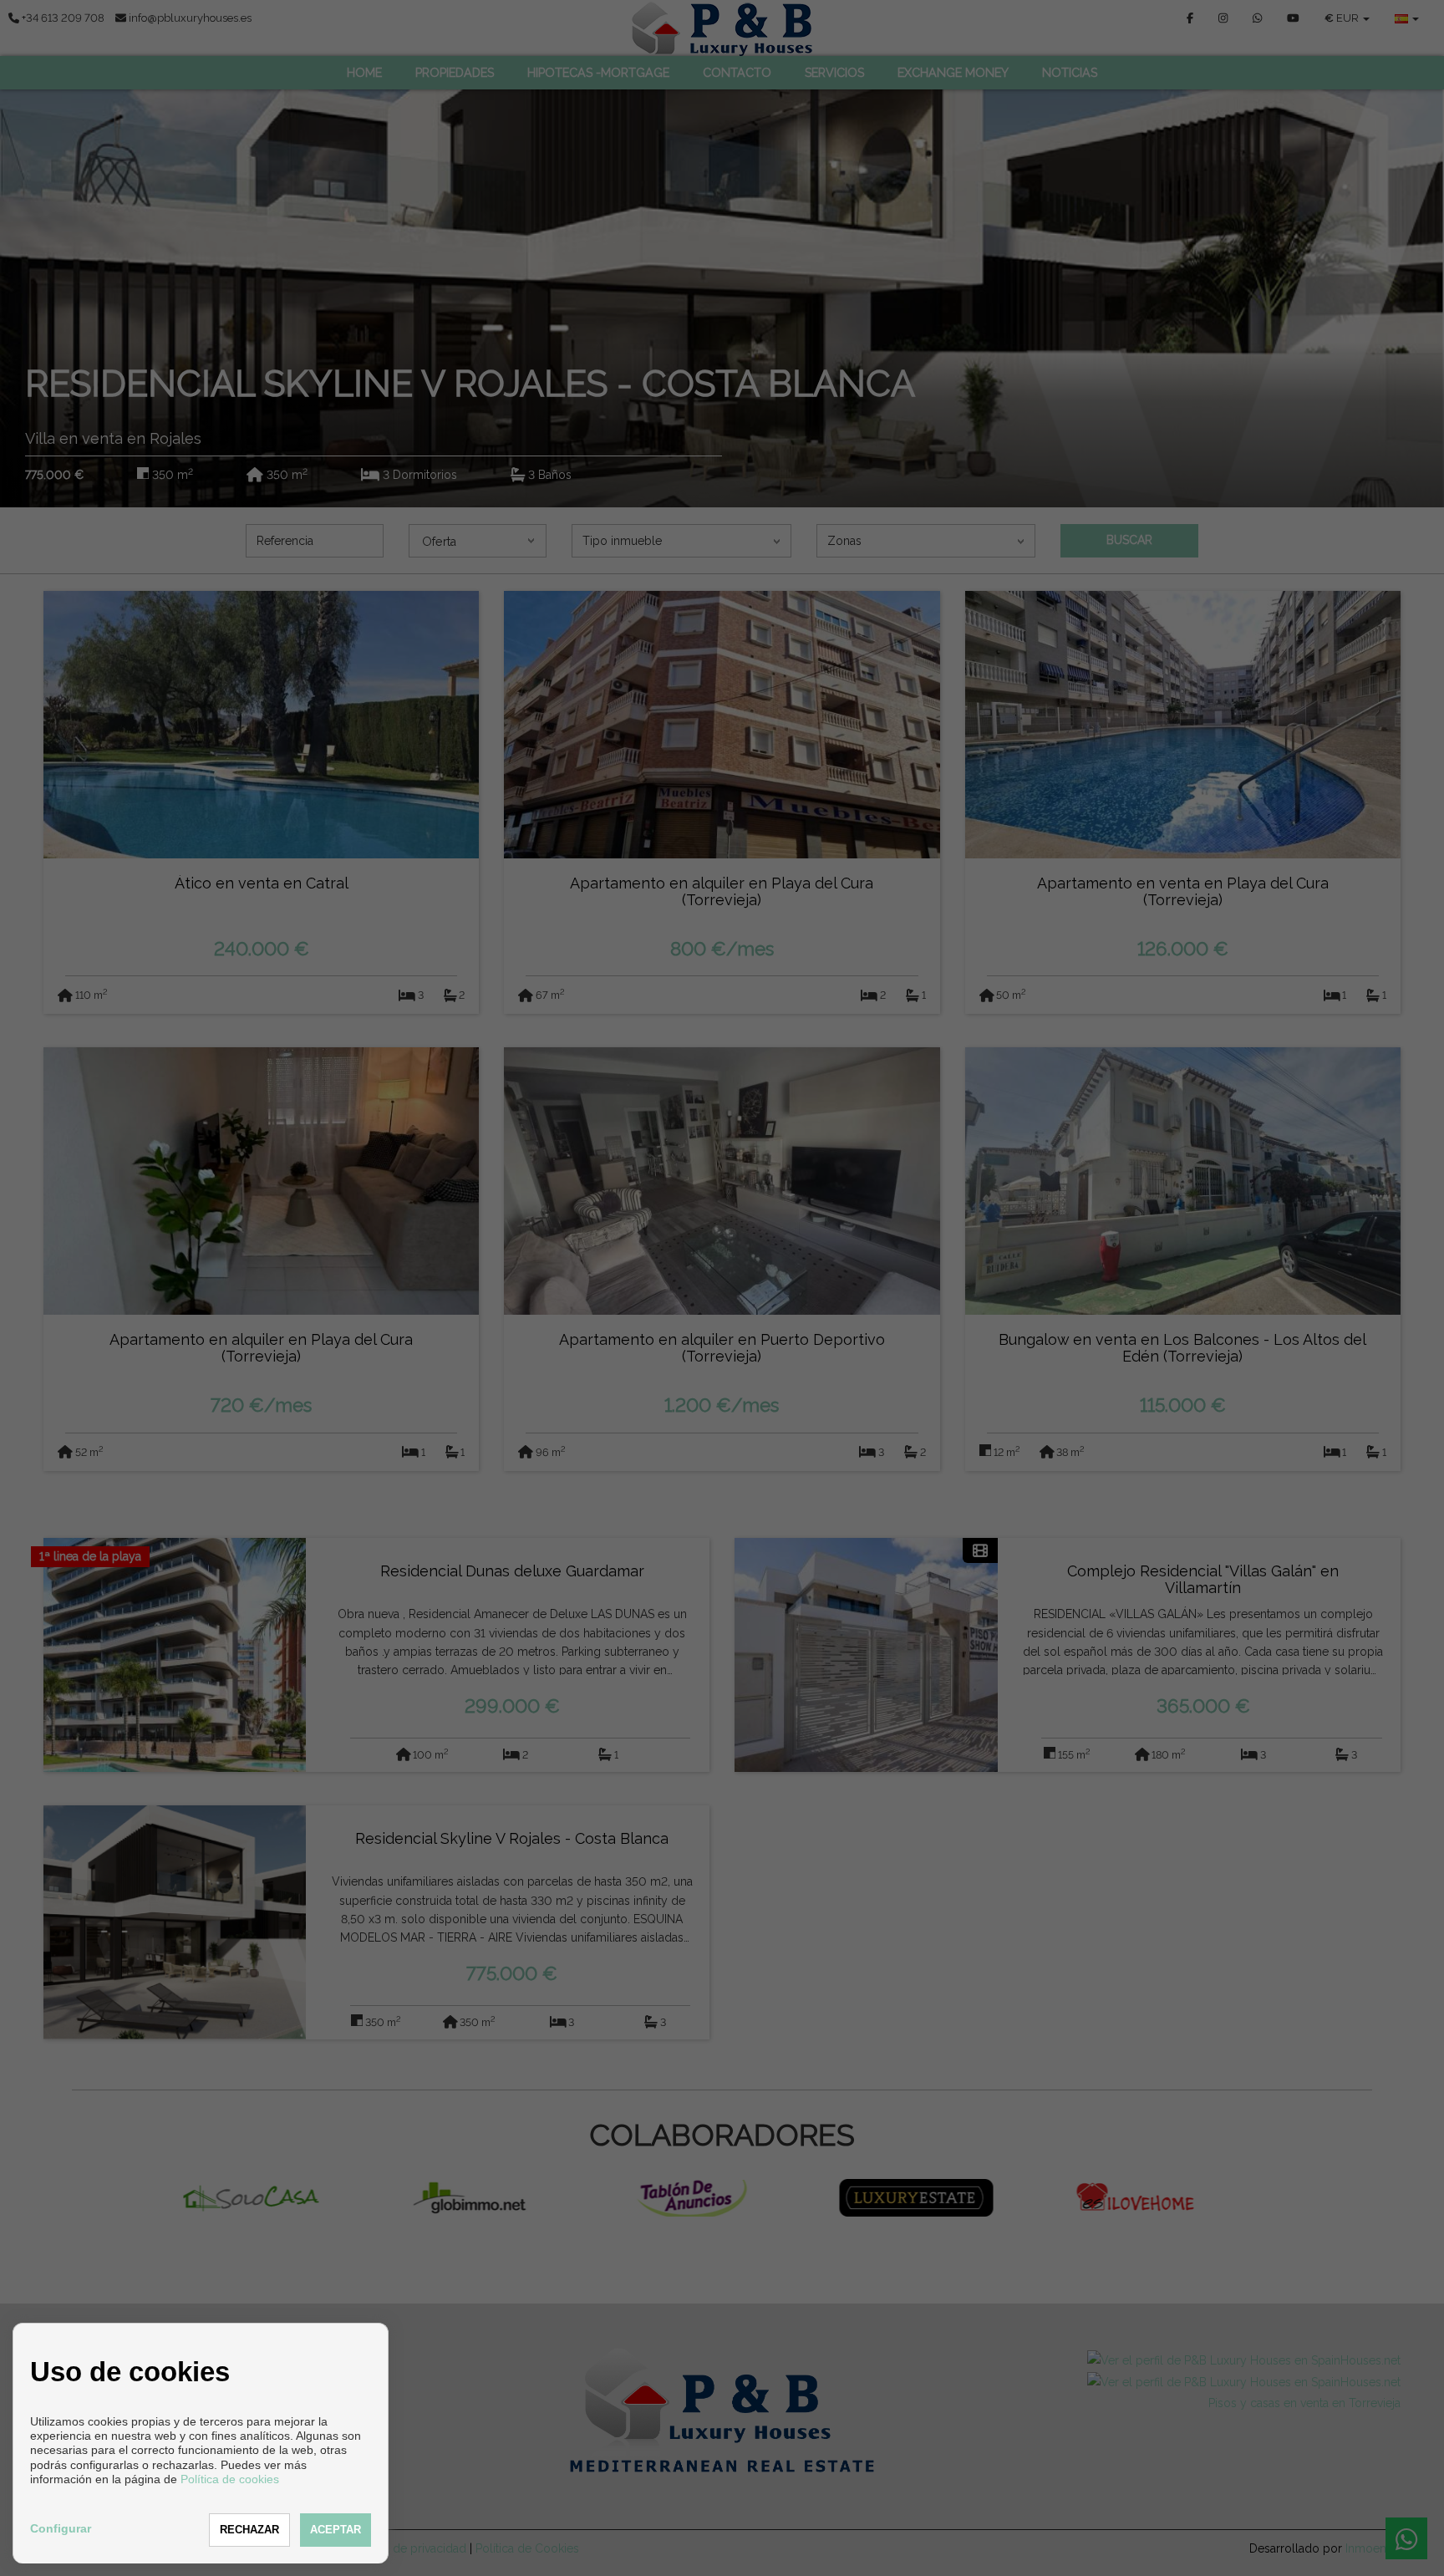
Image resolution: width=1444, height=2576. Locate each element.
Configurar (61, 2528)
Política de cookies (230, 2479)
